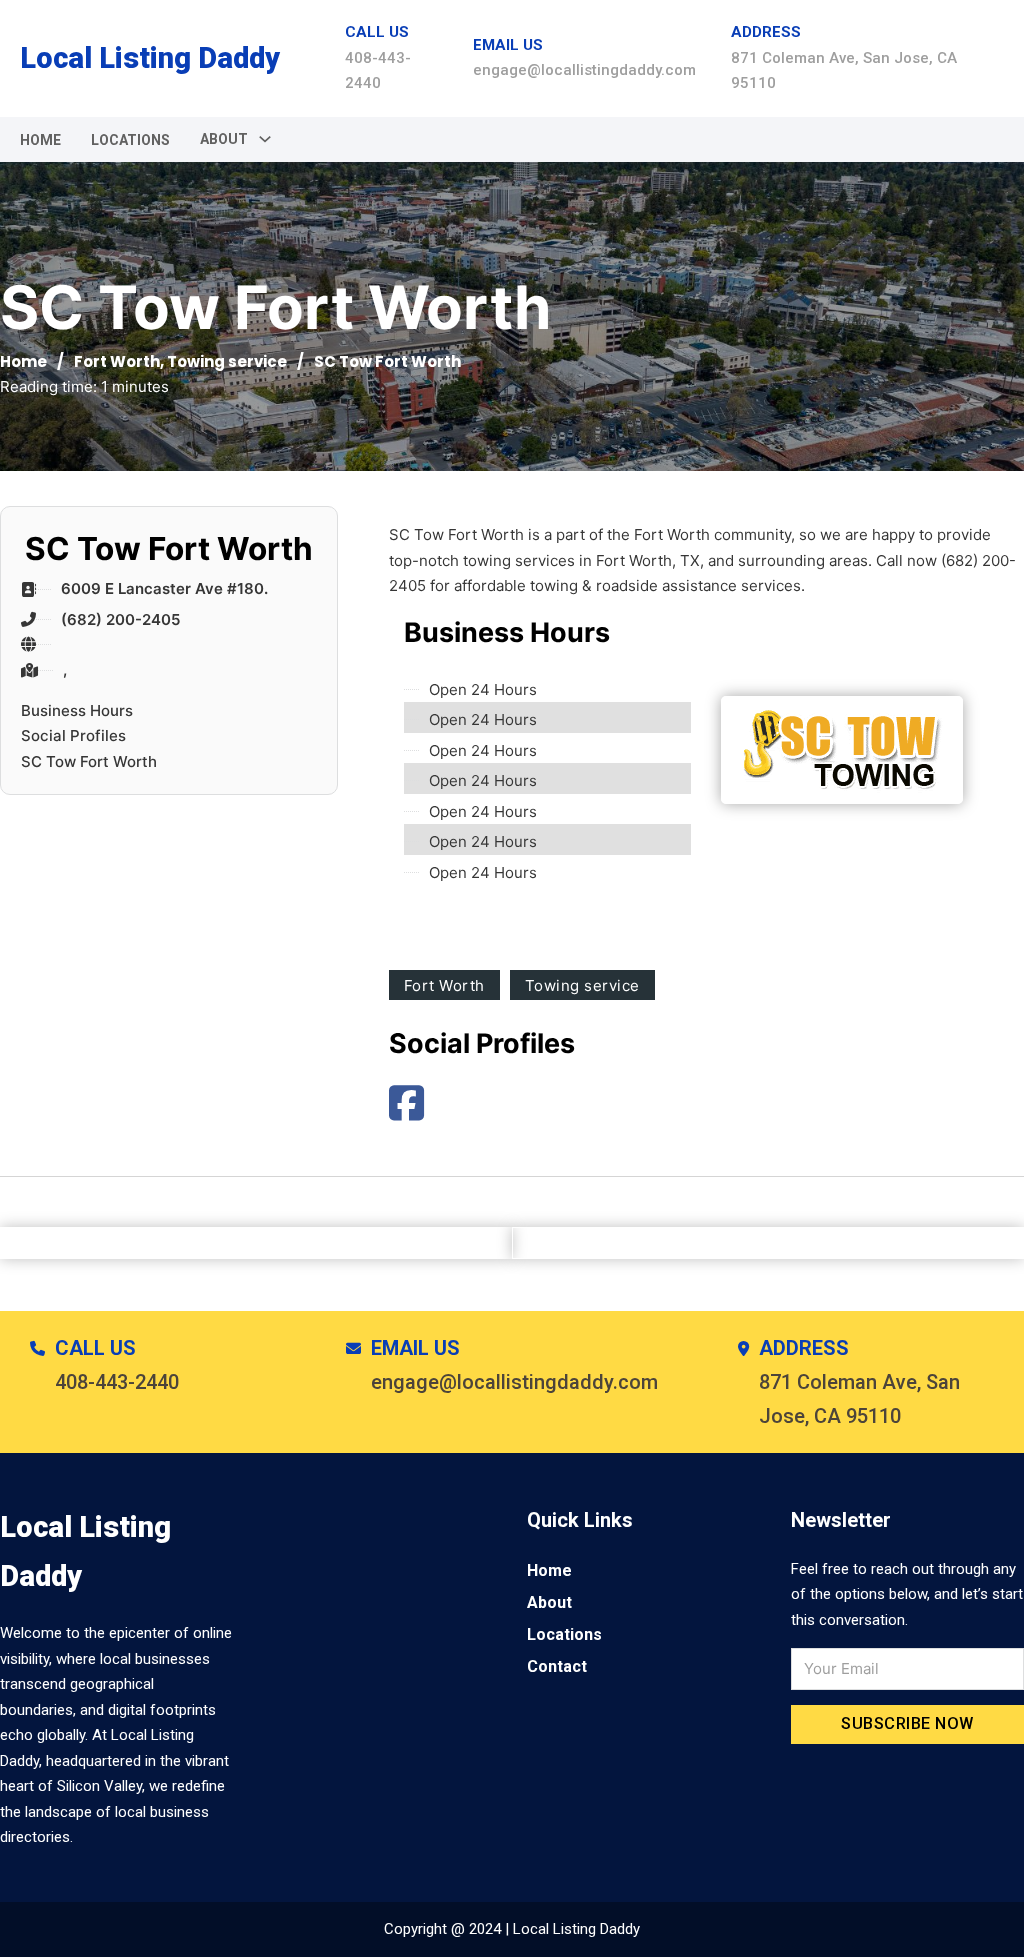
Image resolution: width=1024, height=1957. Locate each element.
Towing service (227, 361)
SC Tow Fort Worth (89, 761)
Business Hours (77, 710)
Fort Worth (117, 361)
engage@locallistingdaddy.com (584, 70)
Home (40, 140)
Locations (130, 140)
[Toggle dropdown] (265, 139)
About (549, 1602)
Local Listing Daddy (150, 58)
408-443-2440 (117, 1382)
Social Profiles (73, 735)
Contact (557, 1666)
